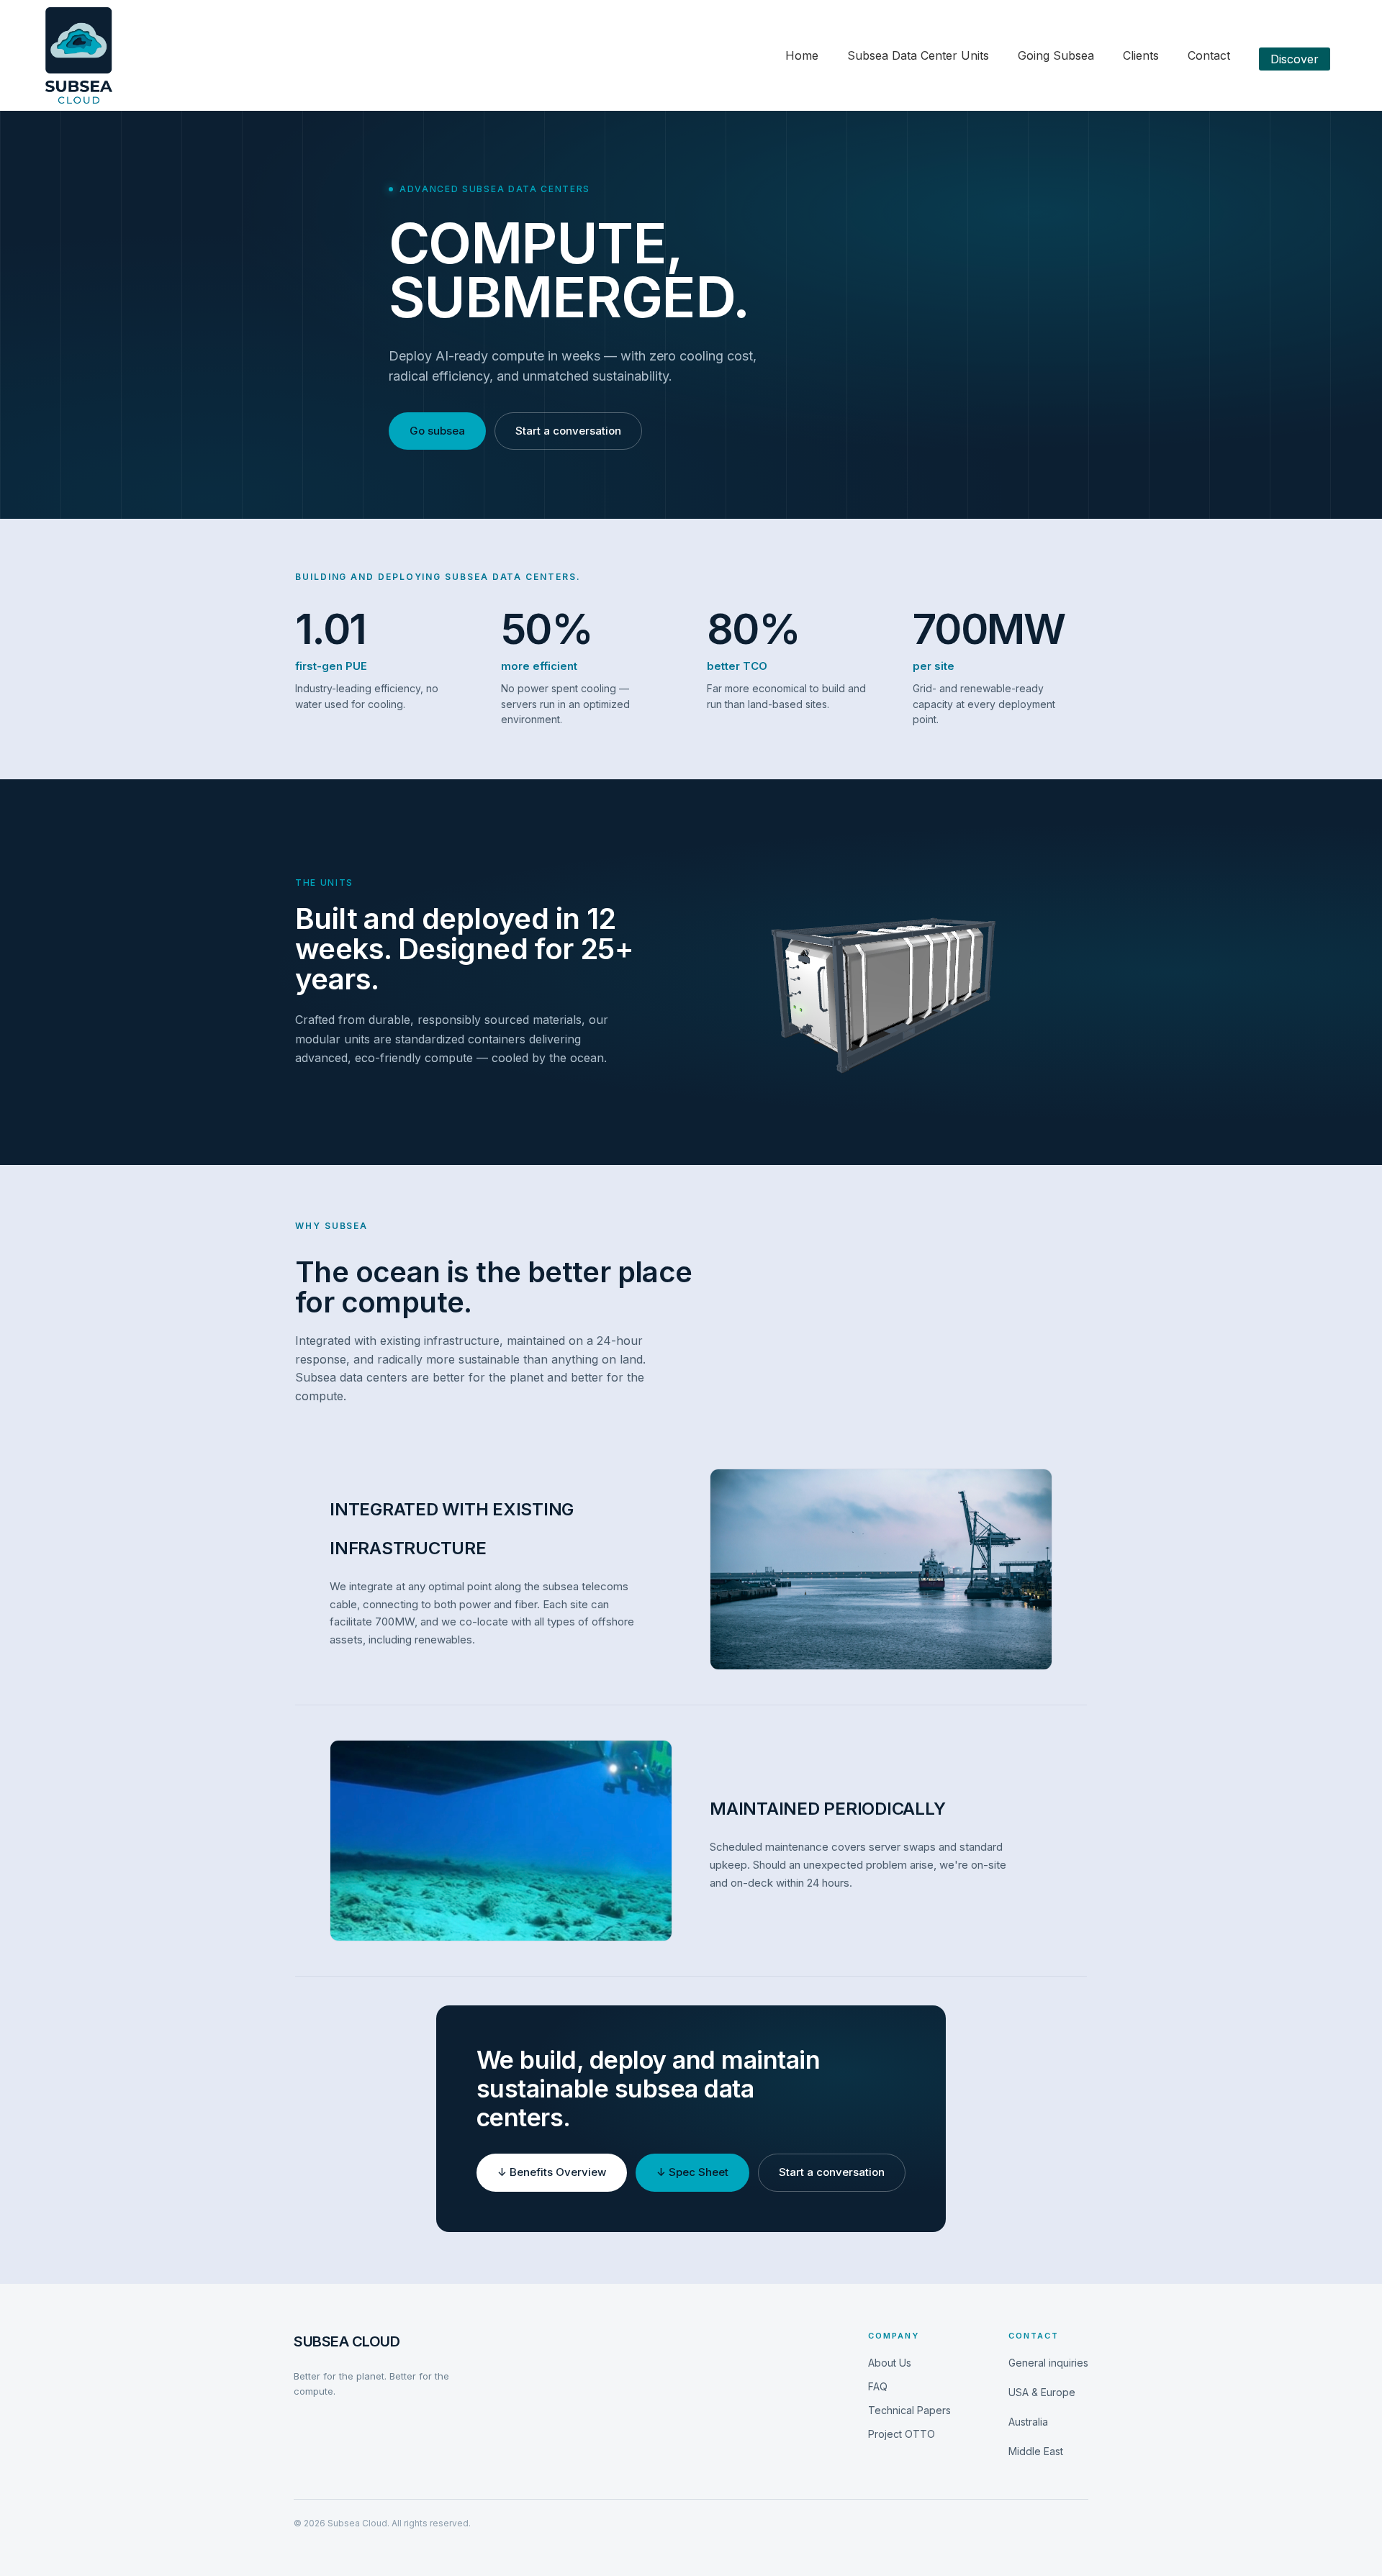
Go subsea (437, 431)
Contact (1209, 55)
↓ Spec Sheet (692, 2172)
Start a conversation (568, 431)
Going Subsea (1056, 55)
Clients (1141, 55)
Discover (1295, 59)
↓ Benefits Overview (552, 2172)
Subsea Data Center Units (918, 55)
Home (802, 55)
